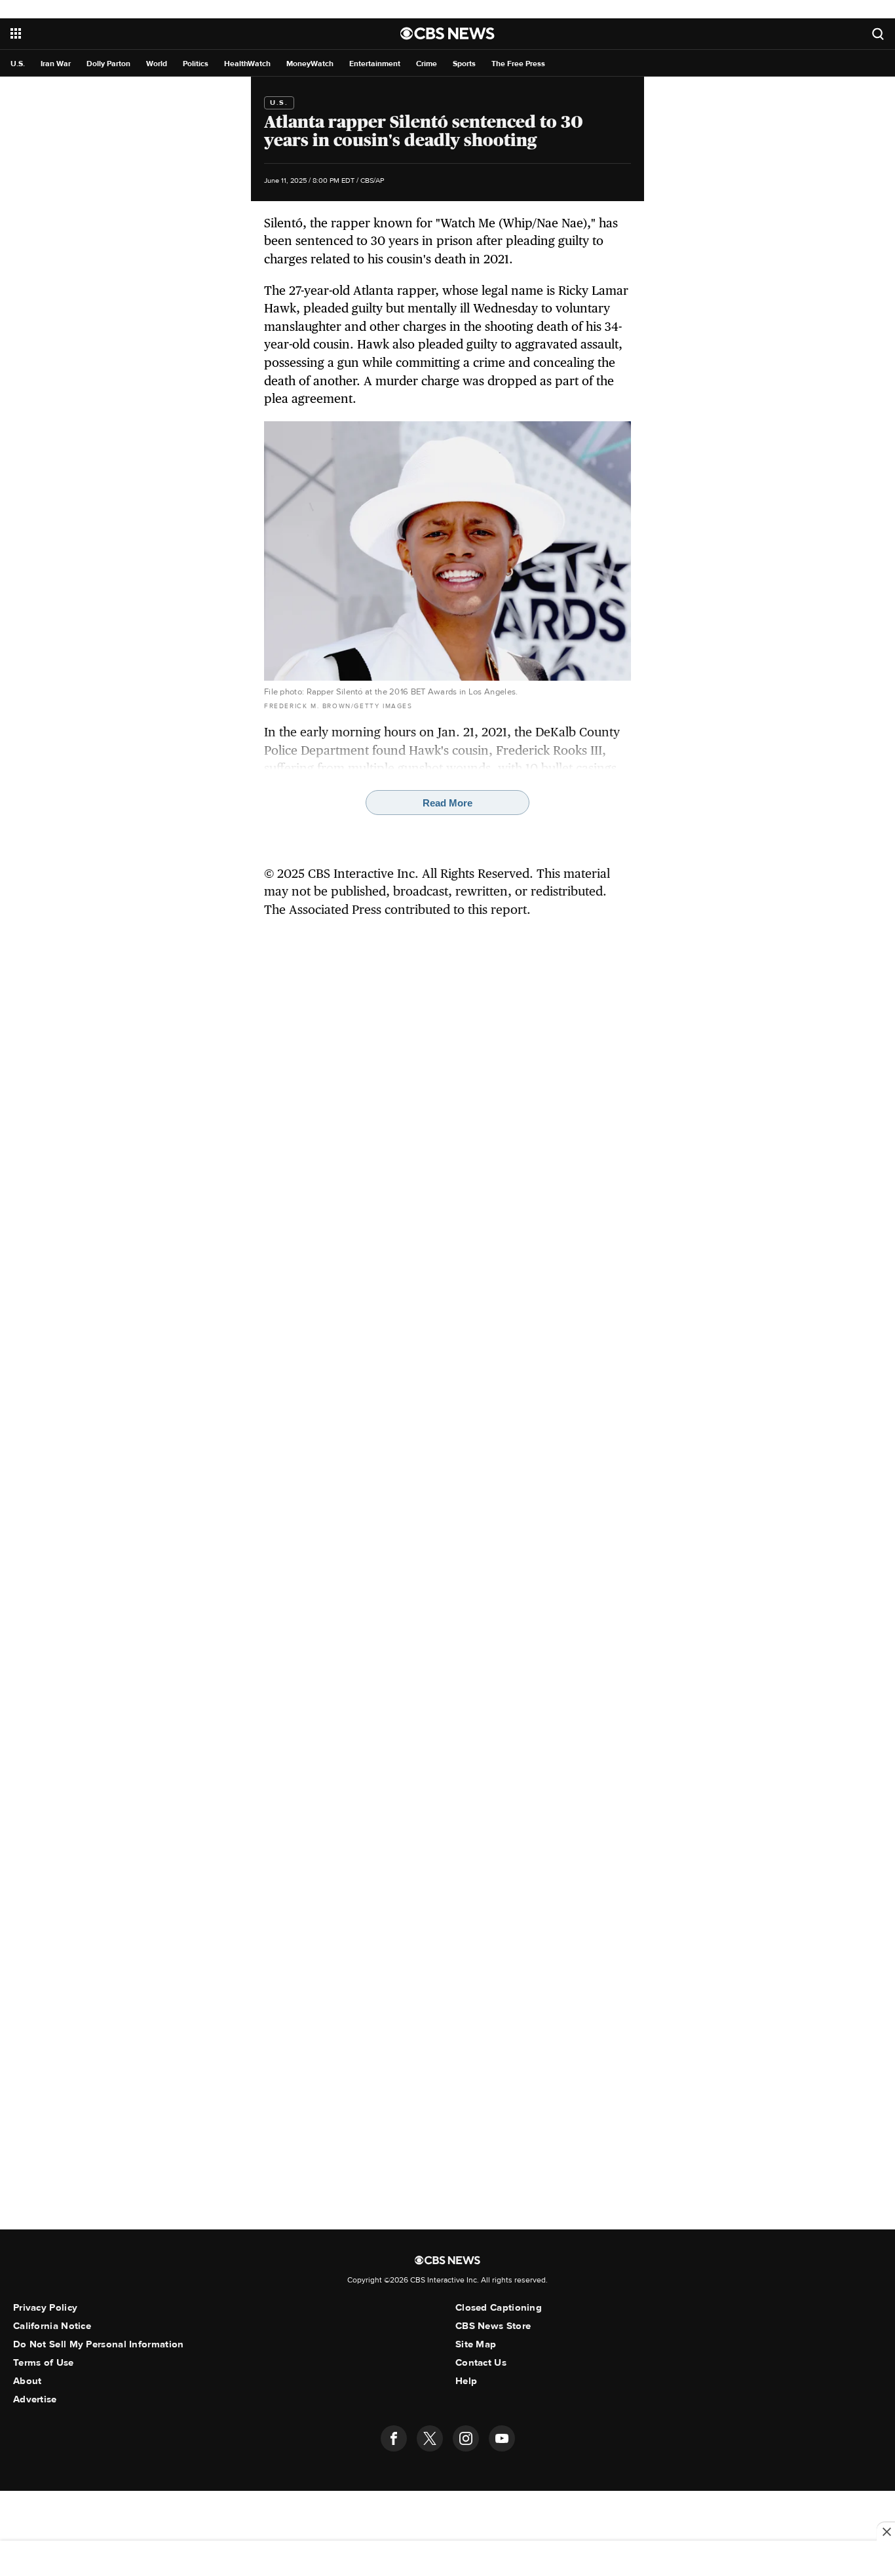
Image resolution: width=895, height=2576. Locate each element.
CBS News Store (493, 2326)
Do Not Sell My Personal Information (99, 2344)
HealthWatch (247, 64)
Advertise (35, 2399)
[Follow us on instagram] (466, 2438)
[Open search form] (878, 34)
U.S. (18, 64)
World (157, 64)
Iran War (56, 64)
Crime (427, 64)
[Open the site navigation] (156, 33)
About (28, 2381)
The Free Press (518, 64)
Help (466, 2381)
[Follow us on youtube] (502, 2438)
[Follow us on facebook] (394, 2438)
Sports (464, 64)
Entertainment (375, 64)
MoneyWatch (310, 64)
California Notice (52, 2326)
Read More (447, 803)
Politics (196, 64)
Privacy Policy (45, 2307)
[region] (447, 2560)
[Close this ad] (886, 2531)
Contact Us (481, 2362)
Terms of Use (44, 2362)
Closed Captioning (499, 2307)
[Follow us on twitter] (430, 2438)
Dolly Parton (108, 64)
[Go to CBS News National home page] (447, 33)
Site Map (476, 2344)
